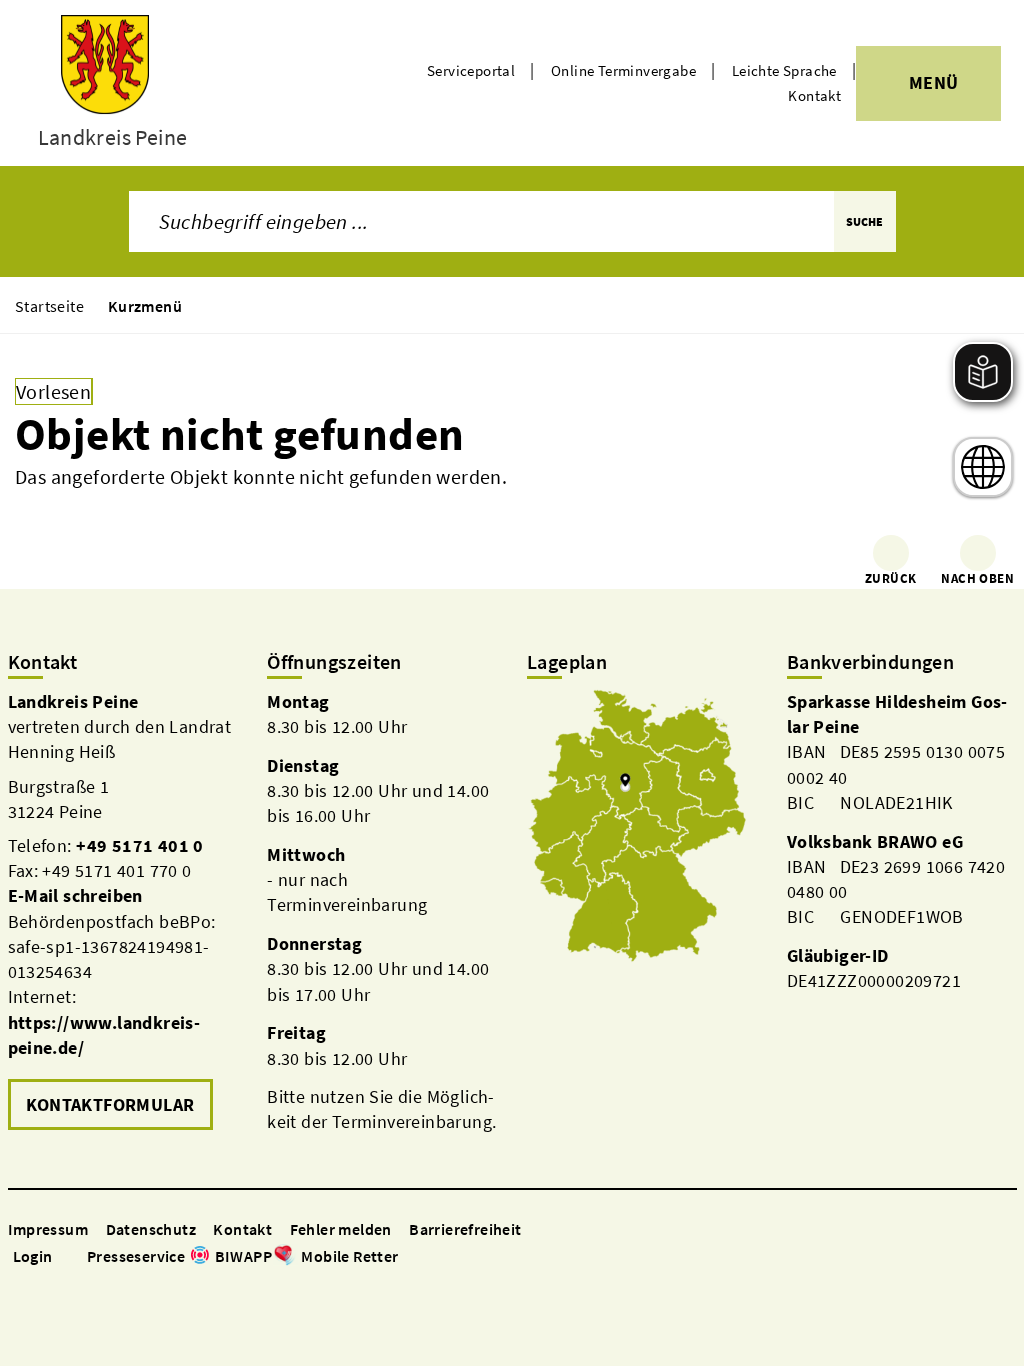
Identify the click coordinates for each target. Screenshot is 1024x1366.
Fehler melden (341, 1229)
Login (33, 1256)
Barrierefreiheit (465, 1229)
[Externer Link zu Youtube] (457, 1257)
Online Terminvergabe (623, 70)
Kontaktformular (110, 1104)
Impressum (48, 1229)
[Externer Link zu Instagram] (433, 1257)
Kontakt (814, 95)
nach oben (977, 578)
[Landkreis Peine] (123, 912)
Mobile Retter (349, 1256)
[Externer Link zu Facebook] (409, 1257)
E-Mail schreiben (75, 895)
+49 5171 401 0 (140, 845)
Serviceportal (471, 70)
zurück (890, 578)
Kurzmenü (145, 306)
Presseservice (136, 1256)
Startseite (49, 306)
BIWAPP (243, 1256)
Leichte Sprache (784, 70)
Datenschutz (151, 1229)
